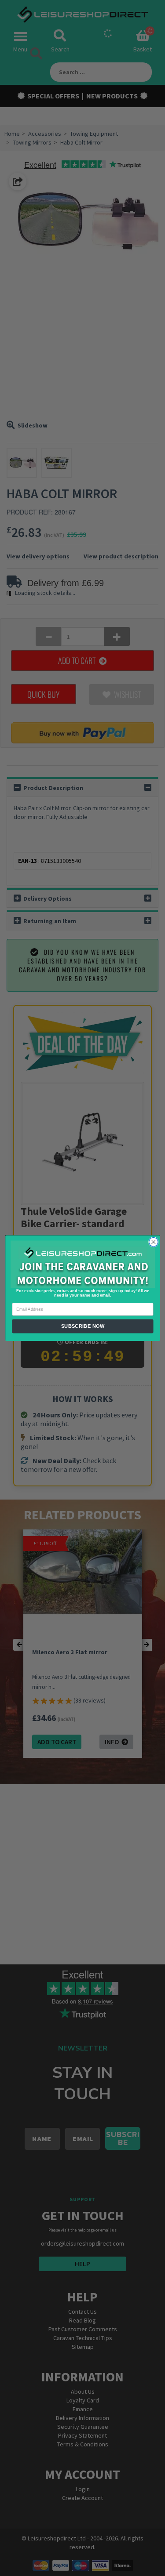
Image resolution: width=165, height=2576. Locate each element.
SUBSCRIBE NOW (82, 1326)
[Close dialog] (153, 1242)
